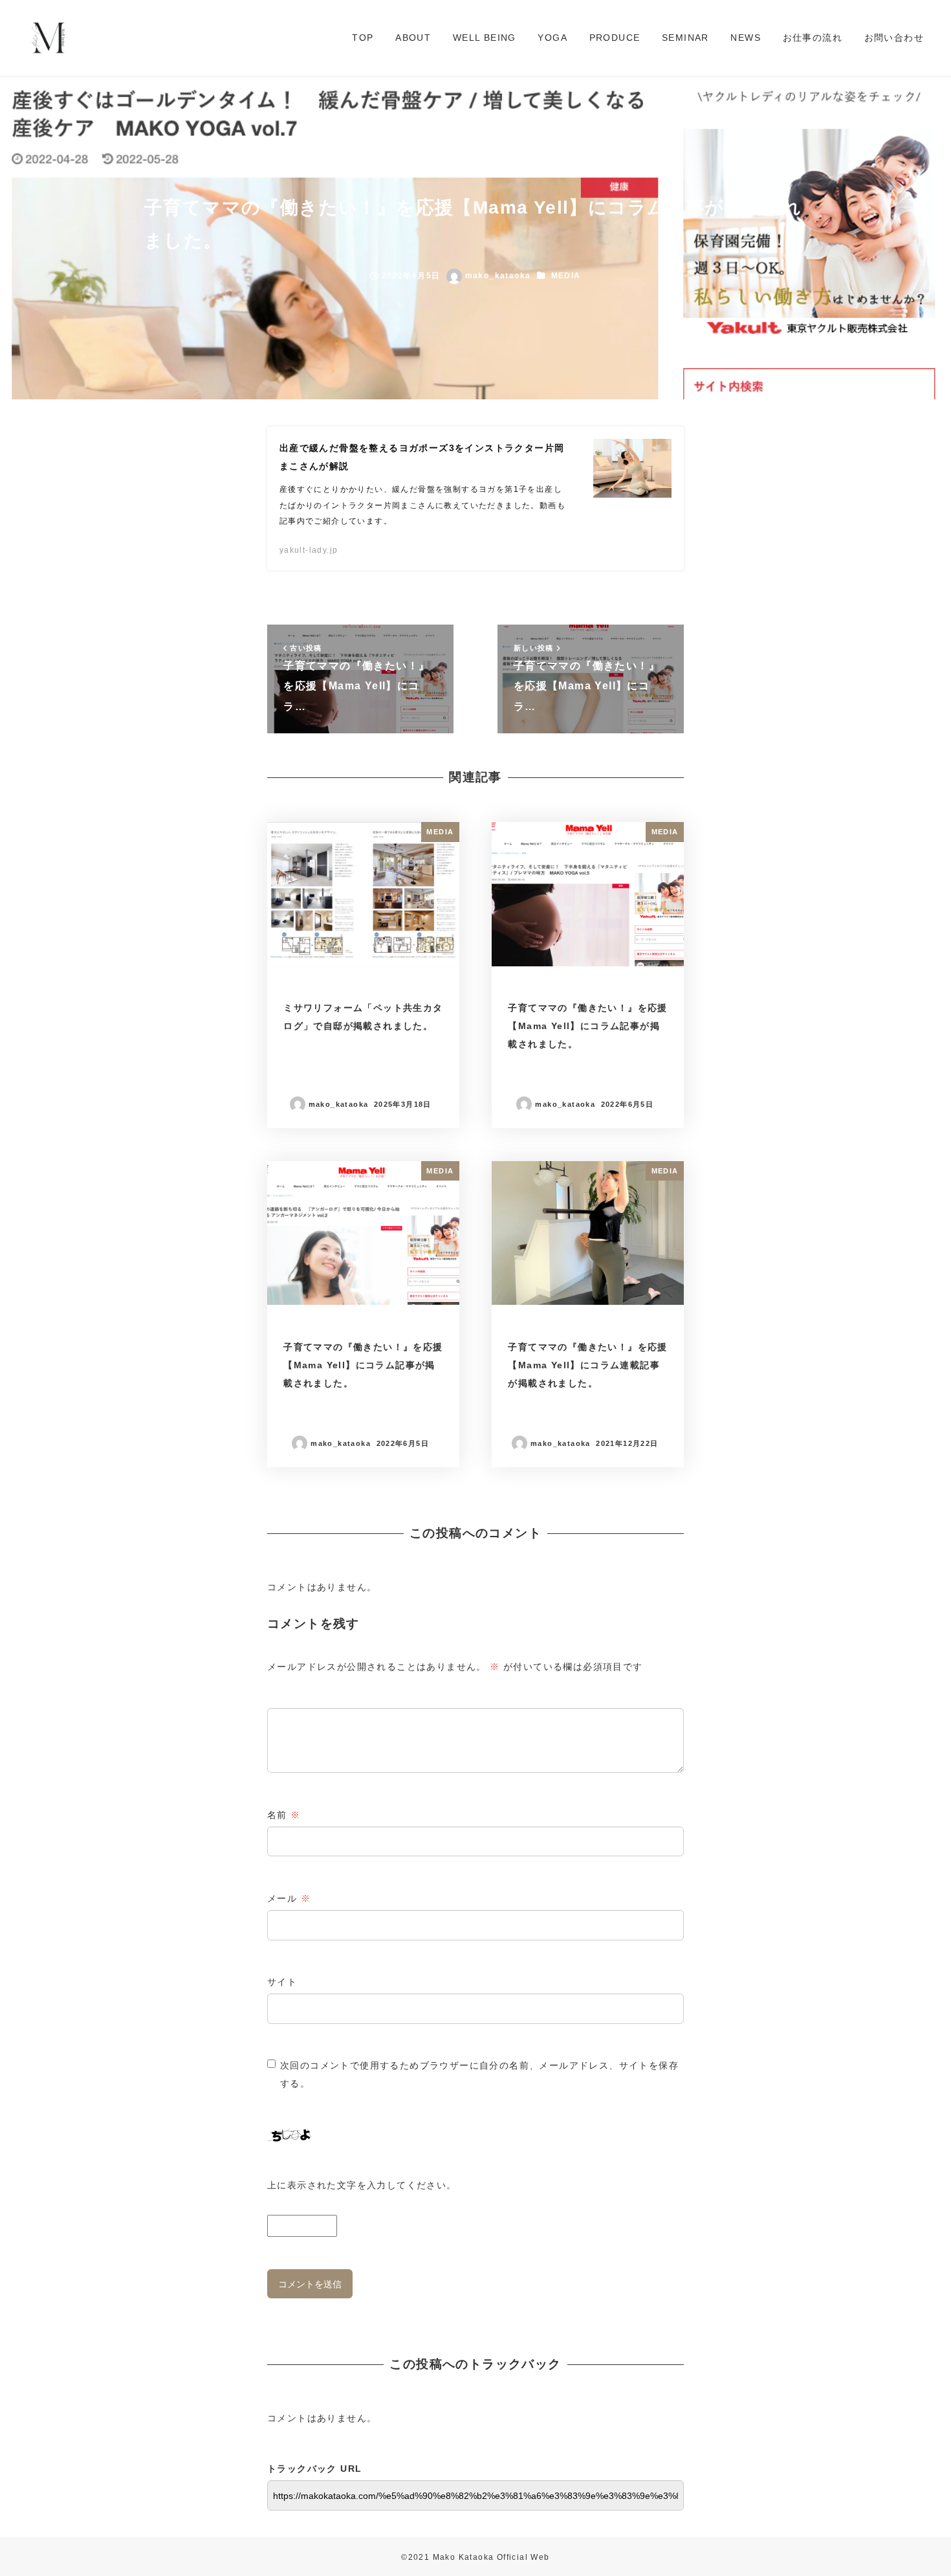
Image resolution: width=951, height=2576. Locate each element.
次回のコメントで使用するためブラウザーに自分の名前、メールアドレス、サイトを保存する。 (479, 2074)
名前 (284, 1815)
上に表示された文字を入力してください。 (362, 2185)
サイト (282, 1982)
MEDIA (566, 276)
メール (289, 1898)
